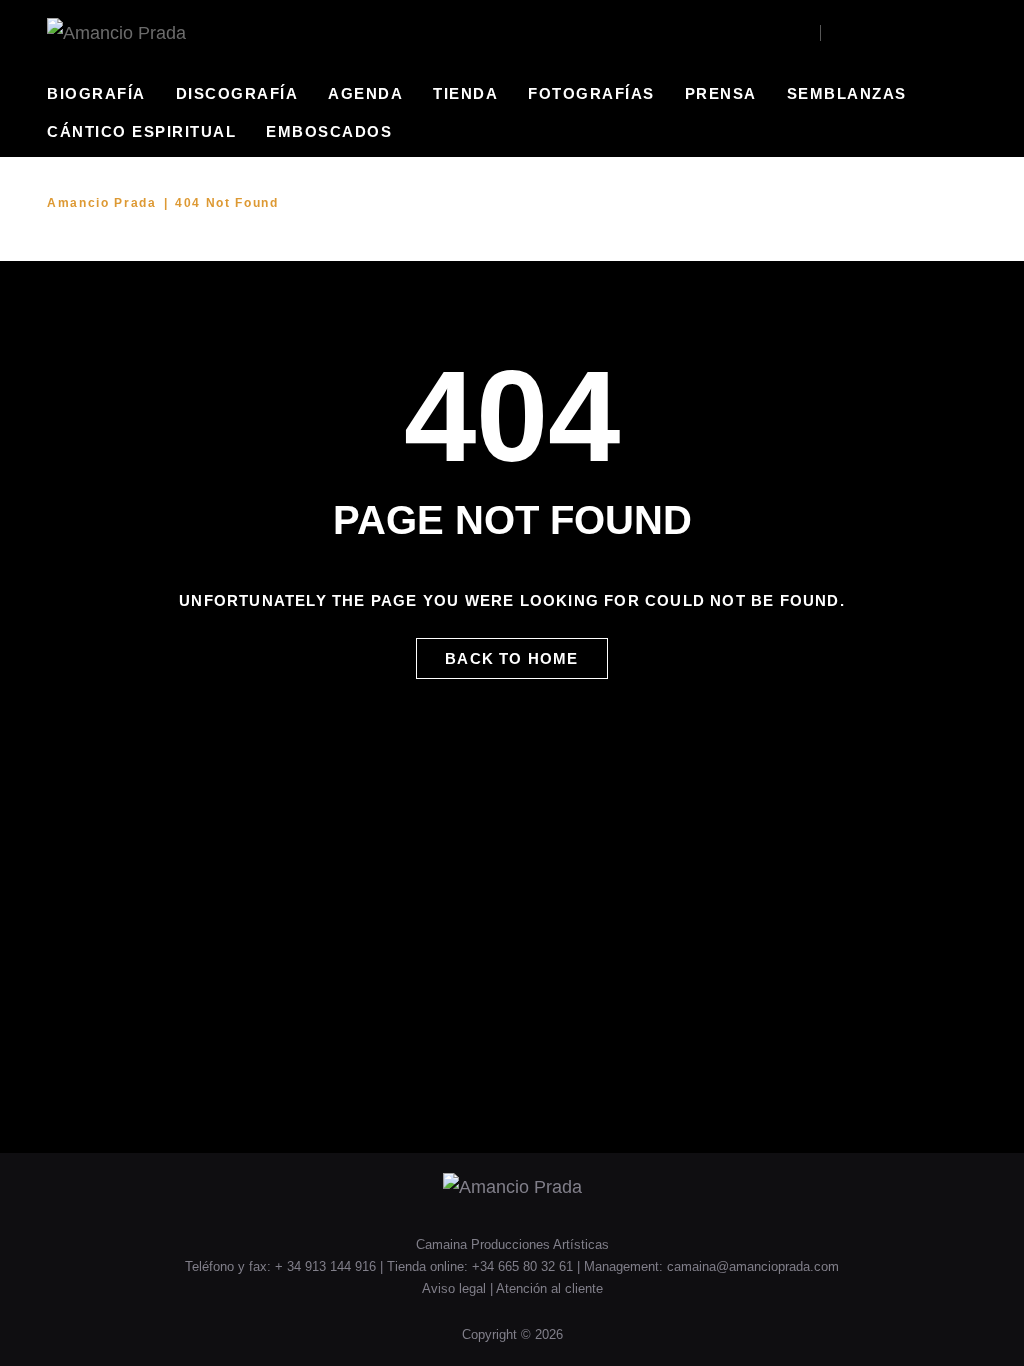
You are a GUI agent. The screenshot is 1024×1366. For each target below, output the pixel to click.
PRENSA (721, 93)
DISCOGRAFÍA (237, 93)
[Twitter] (891, 33)
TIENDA (465, 93)
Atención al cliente (549, 1288)
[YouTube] (864, 33)
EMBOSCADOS (329, 131)
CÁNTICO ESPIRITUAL (141, 131)
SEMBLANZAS (847, 93)
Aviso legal (456, 1288)
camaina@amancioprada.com (753, 1266)
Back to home (511, 658)
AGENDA (365, 93)
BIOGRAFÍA (96, 93)
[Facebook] (837, 33)
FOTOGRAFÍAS (591, 93)
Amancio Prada (102, 203)
